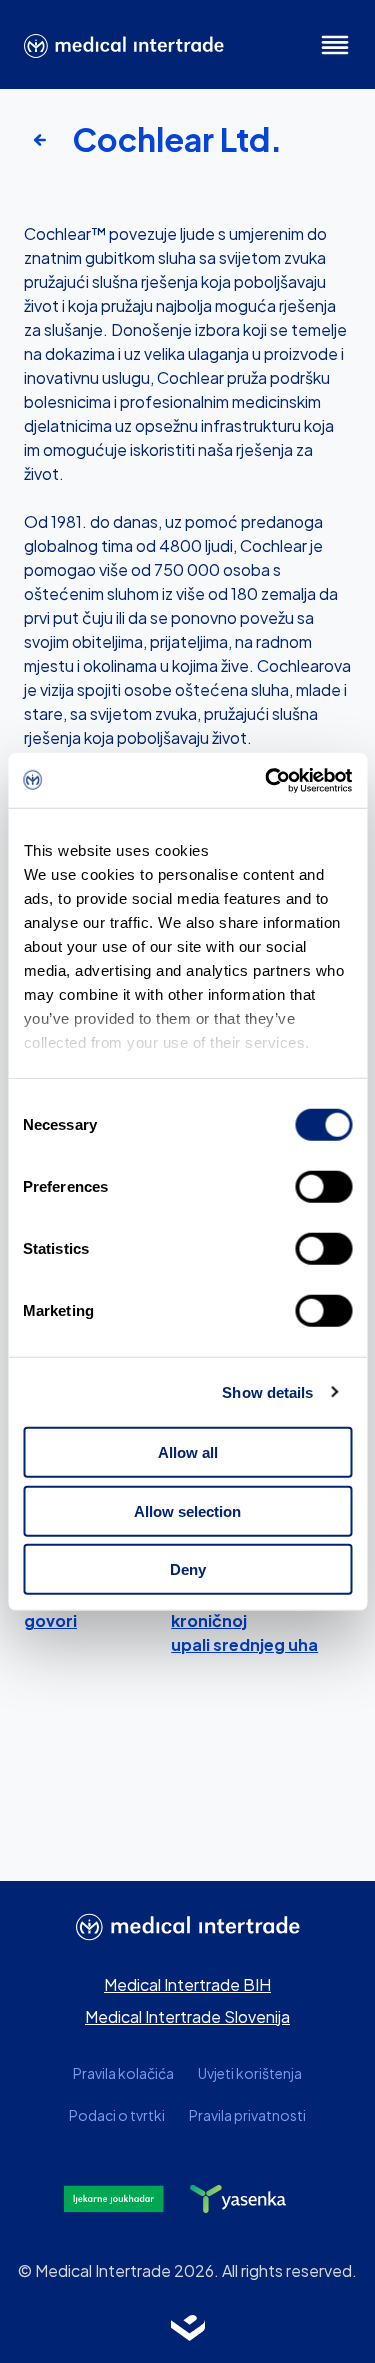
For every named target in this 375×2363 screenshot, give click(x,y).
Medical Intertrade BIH (187, 1984)
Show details (267, 1391)
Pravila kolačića (123, 2073)
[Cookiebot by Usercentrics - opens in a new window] (267, 780)
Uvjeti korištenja (250, 2073)
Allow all (188, 1452)
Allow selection (187, 1510)
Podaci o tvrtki (117, 2115)
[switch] (323, 1187)
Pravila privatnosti (247, 2115)
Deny (188, 1569)
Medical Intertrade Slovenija (187, 2016)
